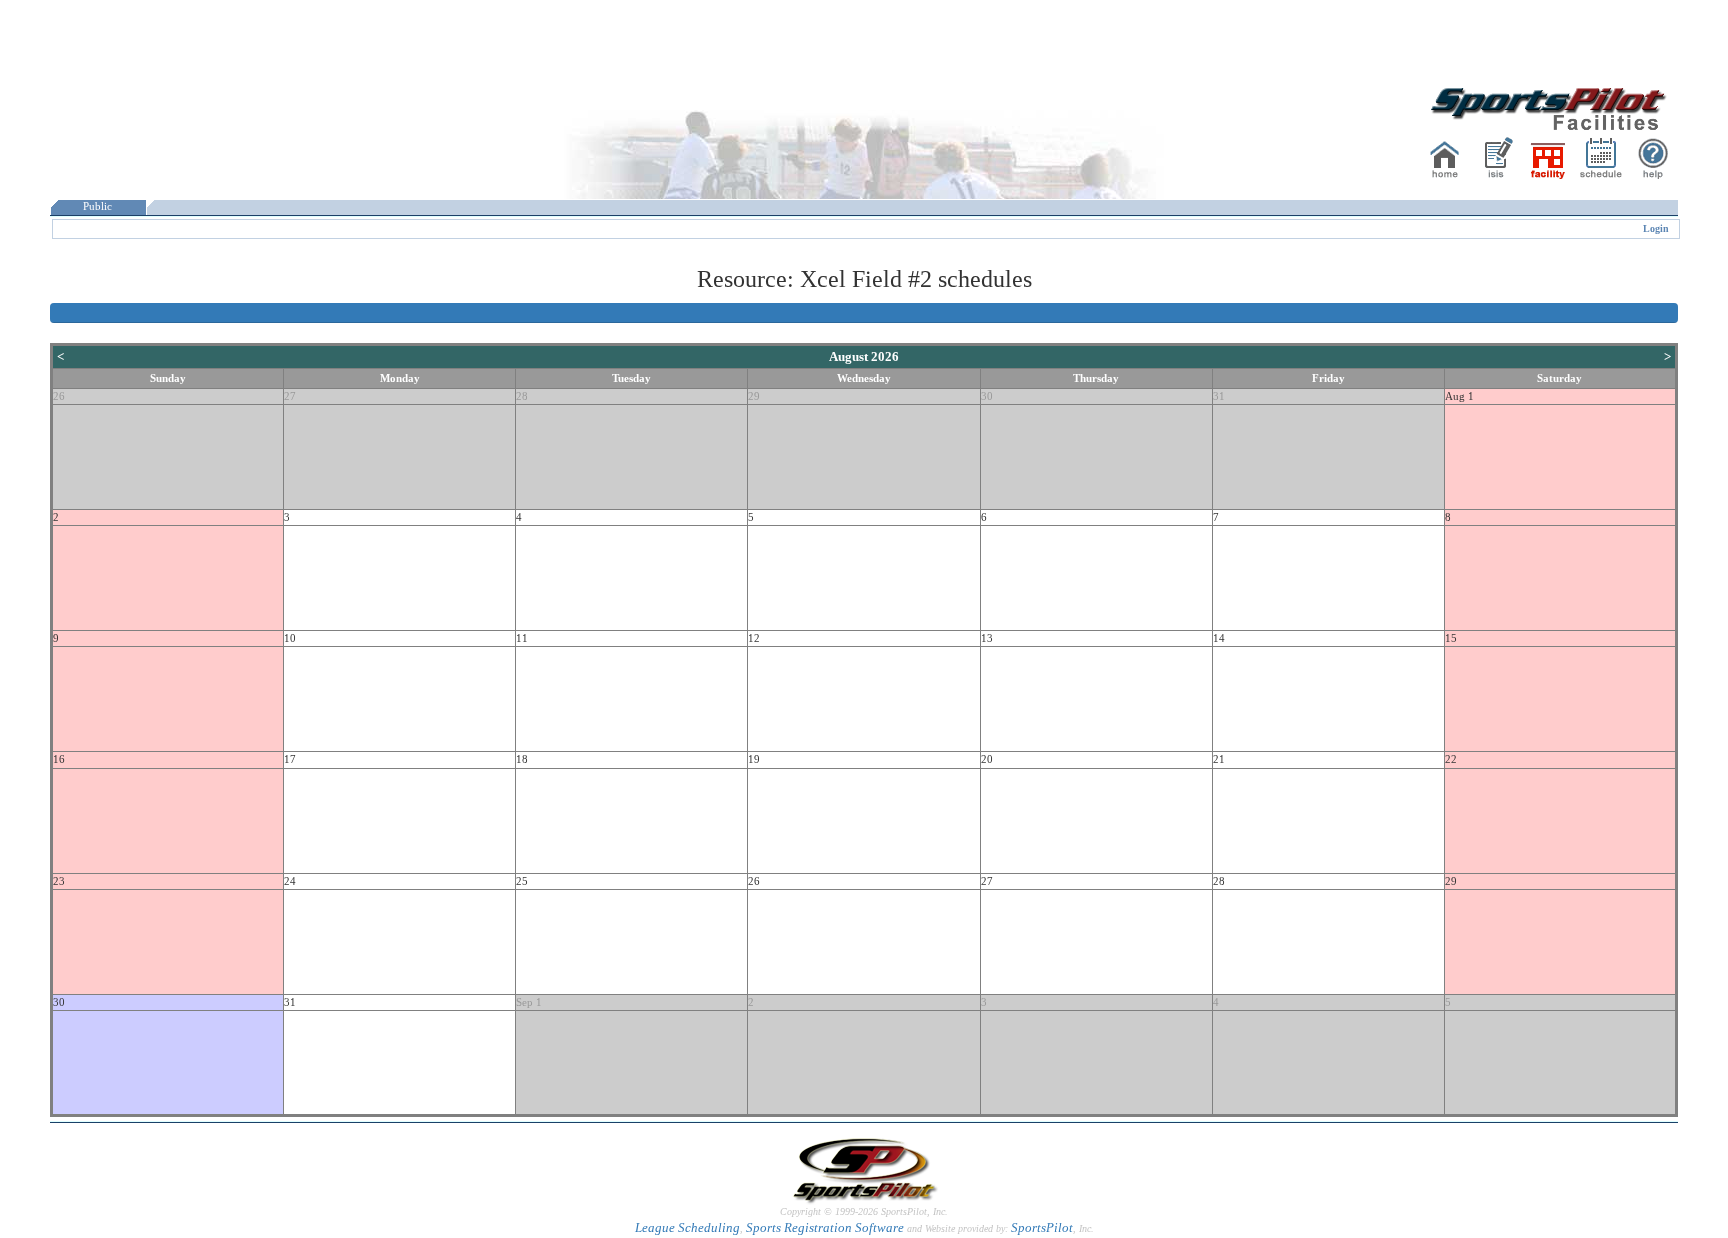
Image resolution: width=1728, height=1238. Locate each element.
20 (987, 759)
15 (1451, 638)
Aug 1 (1459, 396)
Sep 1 (529, 1002)
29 (754, 396)
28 (522, 396)
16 (59, 759)
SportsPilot (1042, 1227)
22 (1451, 759)
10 (290, 638)
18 (522, 759)
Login (1656, 228)
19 (754, 759)
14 (1219, 638)
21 (1219, 759)
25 (522, 881)
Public (97, 206)
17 (290, 759)
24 (290, 881)
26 (59, 396)
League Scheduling (687, 1227)
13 (987, 638)
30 (987, 396)
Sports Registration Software (825, 1227)
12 (754, 638)
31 (1219, 396)
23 (59, 881)
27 (290, 396)
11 (522, 638)
